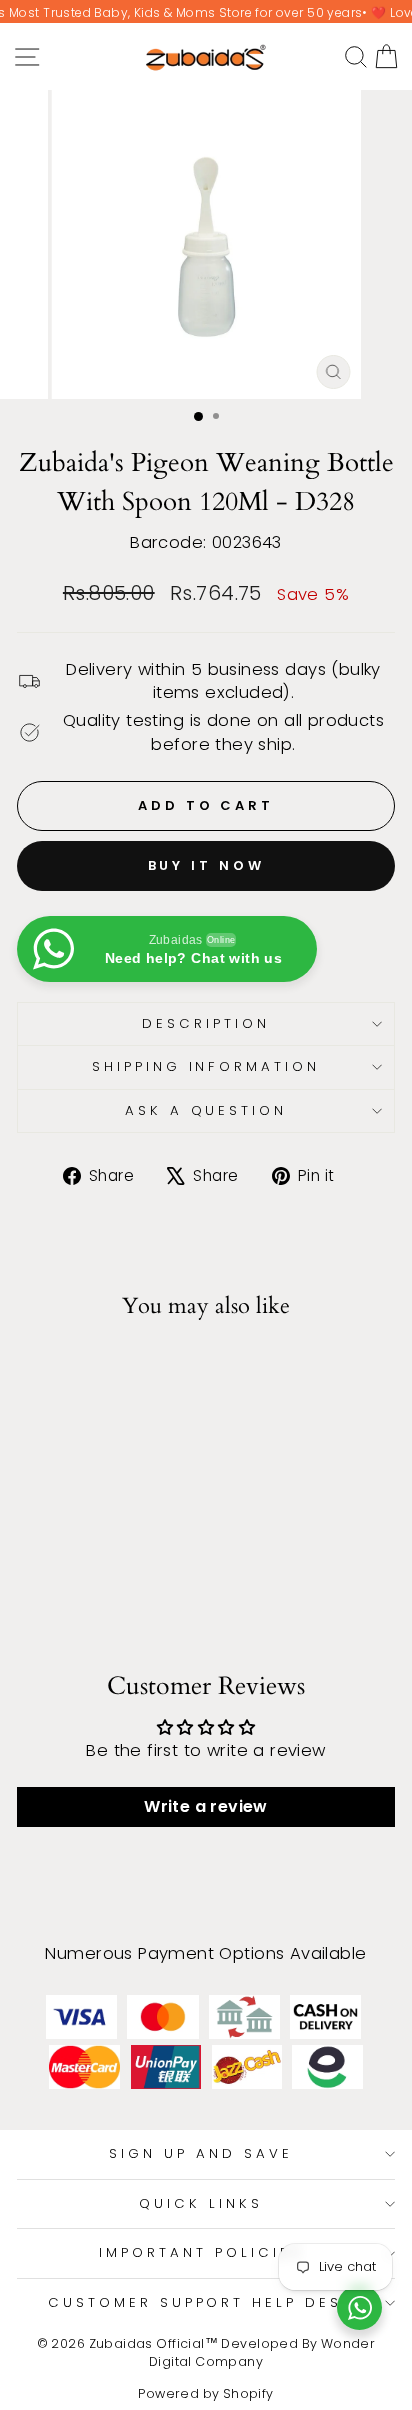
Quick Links (201, 2203)
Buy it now (206, 865)
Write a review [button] (206, 1806)
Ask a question (206, 1110)
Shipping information (206, 1066)
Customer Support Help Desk (201, 2302)
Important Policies (201, 2252)
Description (206, 1023)
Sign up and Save (201, 2153)
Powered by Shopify (205, 2393)
